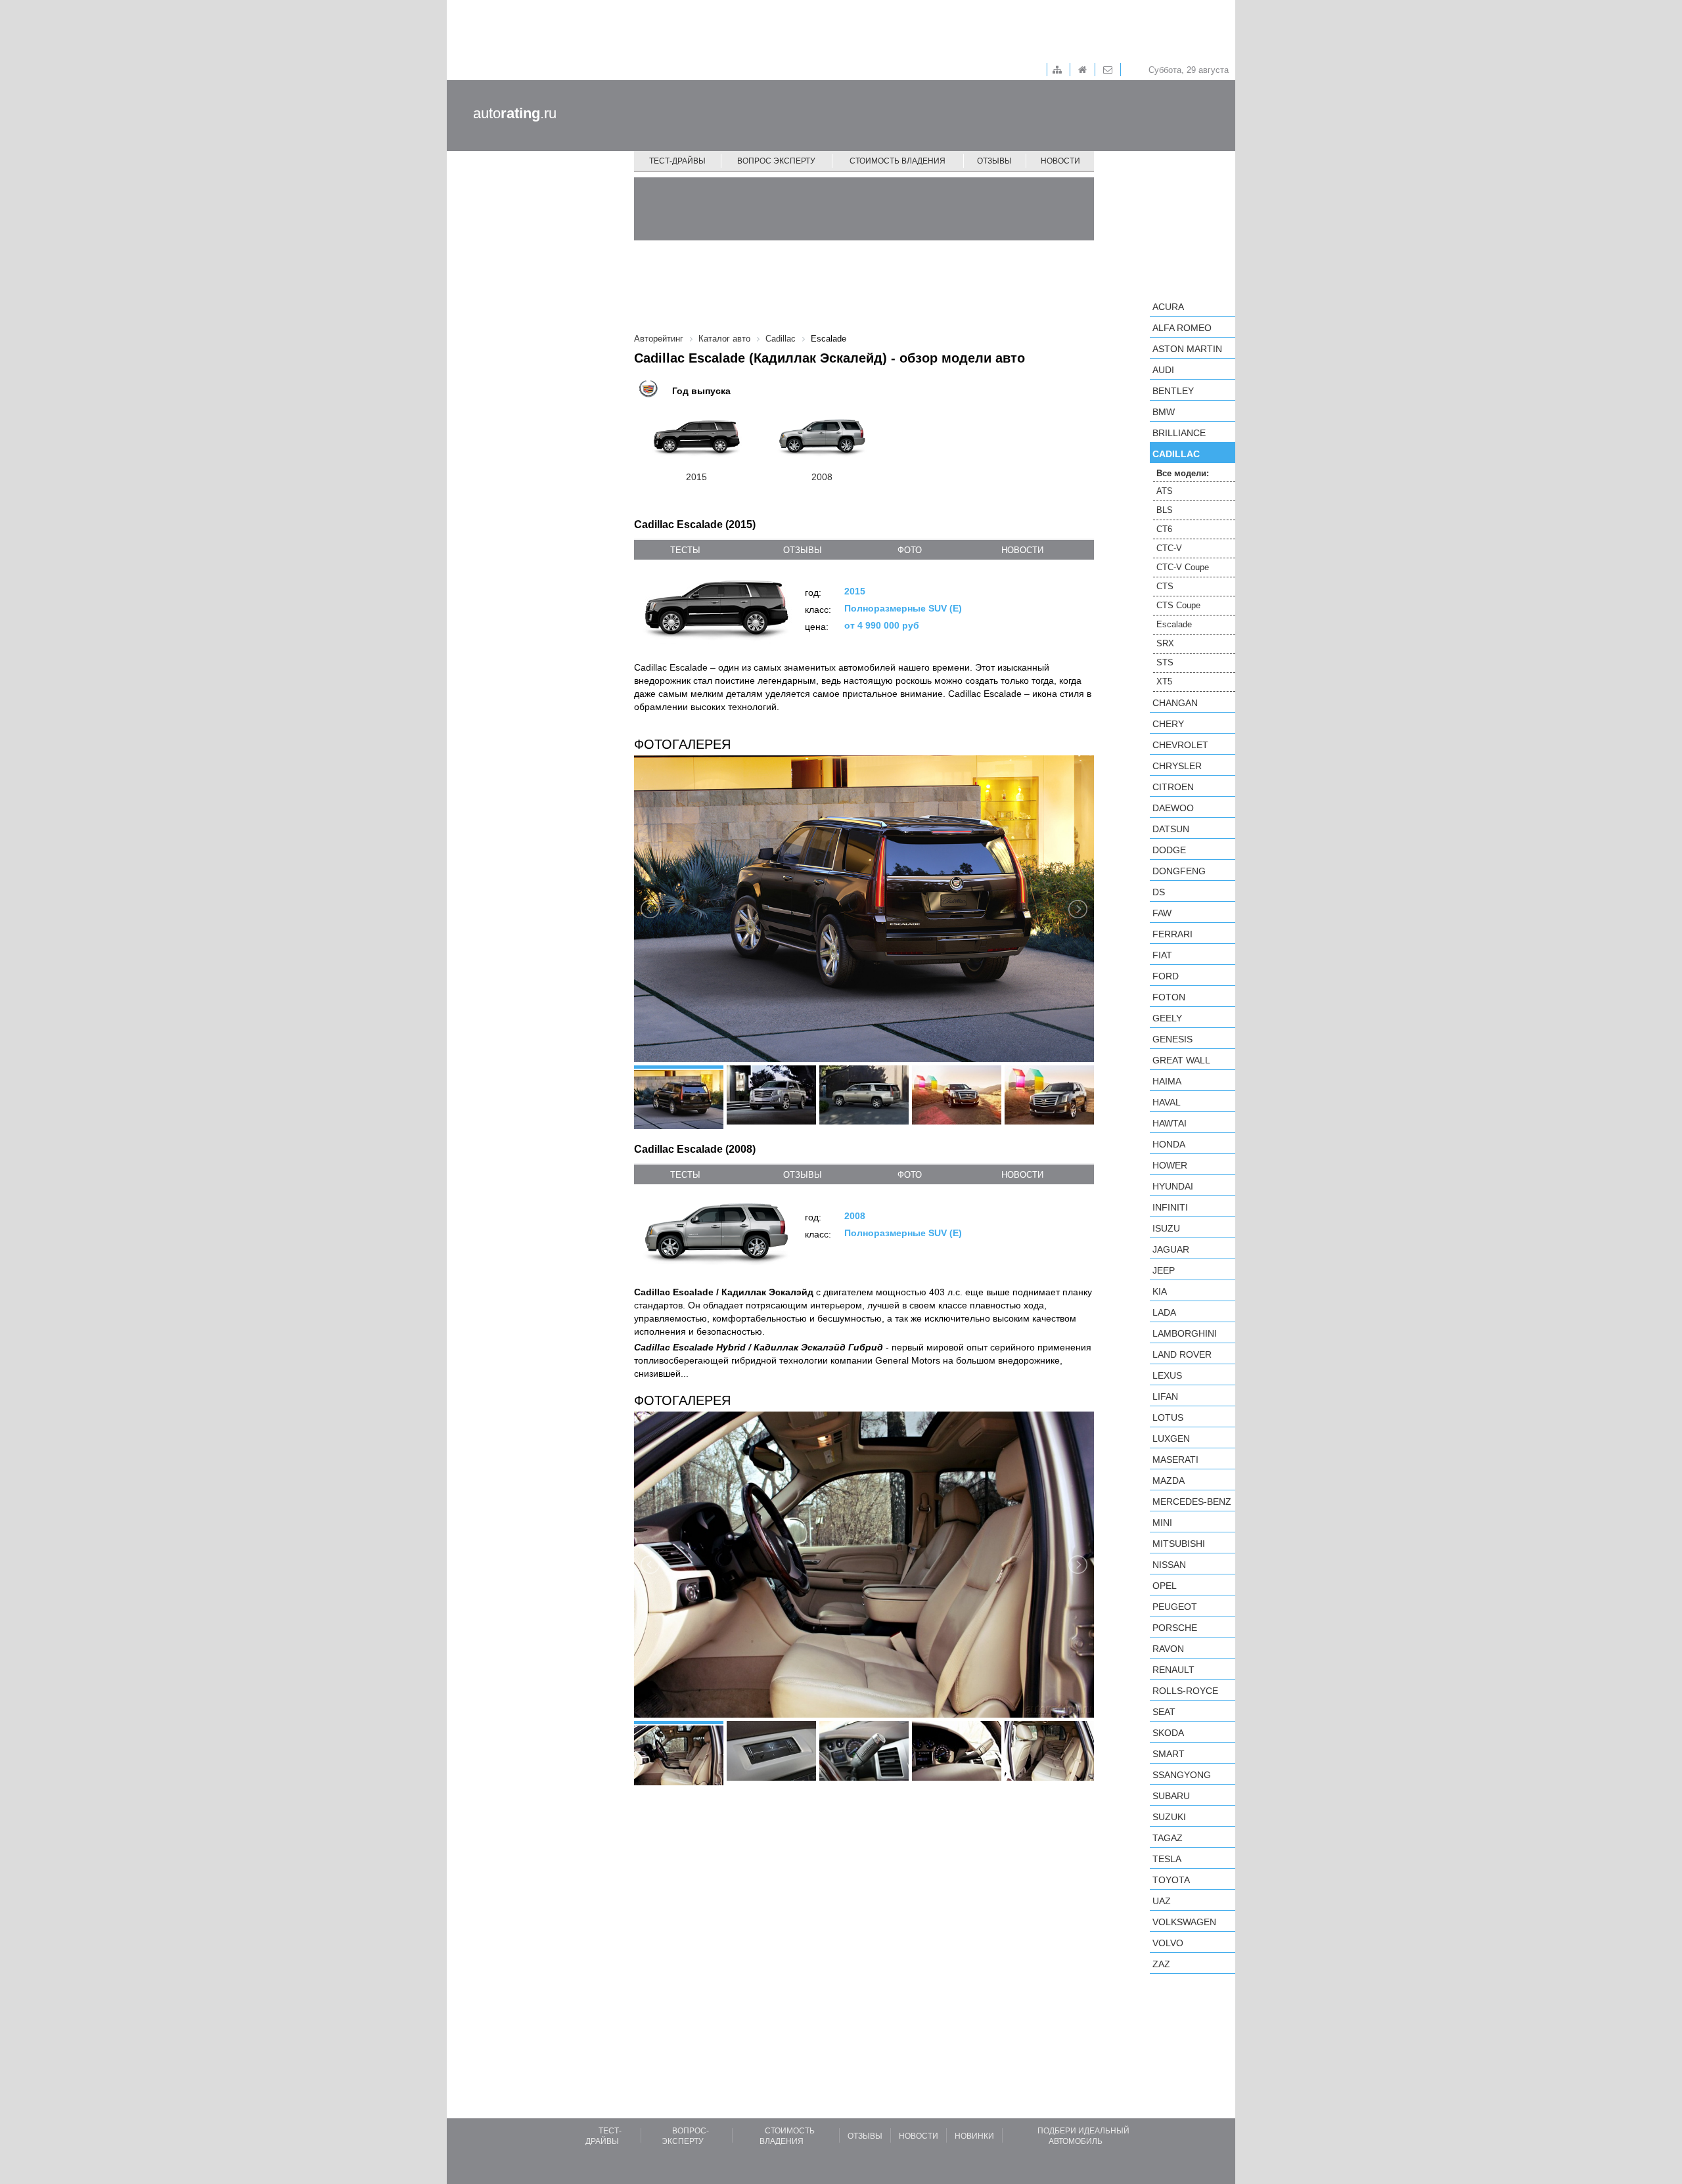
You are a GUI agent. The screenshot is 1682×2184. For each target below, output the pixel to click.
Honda (1169, 1144)
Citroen (1173, 787)
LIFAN (1165, 1396)
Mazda (1169, 1481)
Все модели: (1183, 473)
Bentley (1173, 391)
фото (910, 550)
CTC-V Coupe (1183, 567)
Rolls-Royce (1185, 1691)
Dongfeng (1179, 871)
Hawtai (1170, 1123)
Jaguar (1171, 1249)
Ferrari (1172, 934)
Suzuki (1169, 1817)
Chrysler (1177, 766)
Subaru (1171, 1796)
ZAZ (1161, 1964)
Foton (1169, 997)
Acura (1168, 307)
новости (1022, 550)
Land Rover (1182, 1354)
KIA (1160, 1291)
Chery (1168, 724)
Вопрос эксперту (776, 161)
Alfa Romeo (1182, 328)
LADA (1164, 1312)
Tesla (1167, 1859)
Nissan (1169, 1565)
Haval (1167, 1102)
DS (1159, 892)
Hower (1170, 1165)
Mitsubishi (1179, 1544)
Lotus (1168, 1417)
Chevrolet (1180, 745)
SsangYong (1182, 1775)
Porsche (1175, 1628)
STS (1165, 662)
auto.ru (515, 113)
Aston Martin (1187, 349)
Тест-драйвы (677, 161)
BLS (1165, 510)
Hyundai (1173, 1186)
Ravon (1168, 1649)
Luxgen (1171, 1438)
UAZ (1162, 1901)
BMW (1164, 412)
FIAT (1162, 955)
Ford (1166, 976)
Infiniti (1170, 1207)
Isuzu (1166, 1228)
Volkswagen (1184, 1922)
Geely (1167, 1018)
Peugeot (1175, 1607)
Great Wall (1181, 1060)
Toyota (1171, 1880)
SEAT (1164, 1712)
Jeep (1164, 1270)
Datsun (1171, 829)
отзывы (803, 550)
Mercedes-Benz (1192, 1502)
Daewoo (1173, 808)
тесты (685, 550)
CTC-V (1169, 548)
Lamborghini (1185, 1333)
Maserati (1175, 1460)
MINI (1162, 1523)
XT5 (1164, 681)
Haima (1167, 1081)
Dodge (1169, 850)
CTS (1165, 586)
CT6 (1164, 529)
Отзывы (994, 161)
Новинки (974, 2136)
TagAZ (1168, 1838)
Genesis (1172, 1039)
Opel (1165, 1586)
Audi (1163, 370)
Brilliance (1179, 433)
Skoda (1168, 1733)
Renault (1173, 1670)
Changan (1175, 703)
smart (1169, 1754)
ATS (1165, 491)
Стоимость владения (898, 161)
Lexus (1167, 1375)
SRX (1165, 643)
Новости (1060, 161)
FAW (1162, 913)
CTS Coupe (1178, 605)
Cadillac (1176, 454)
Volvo (1168, 1943)
